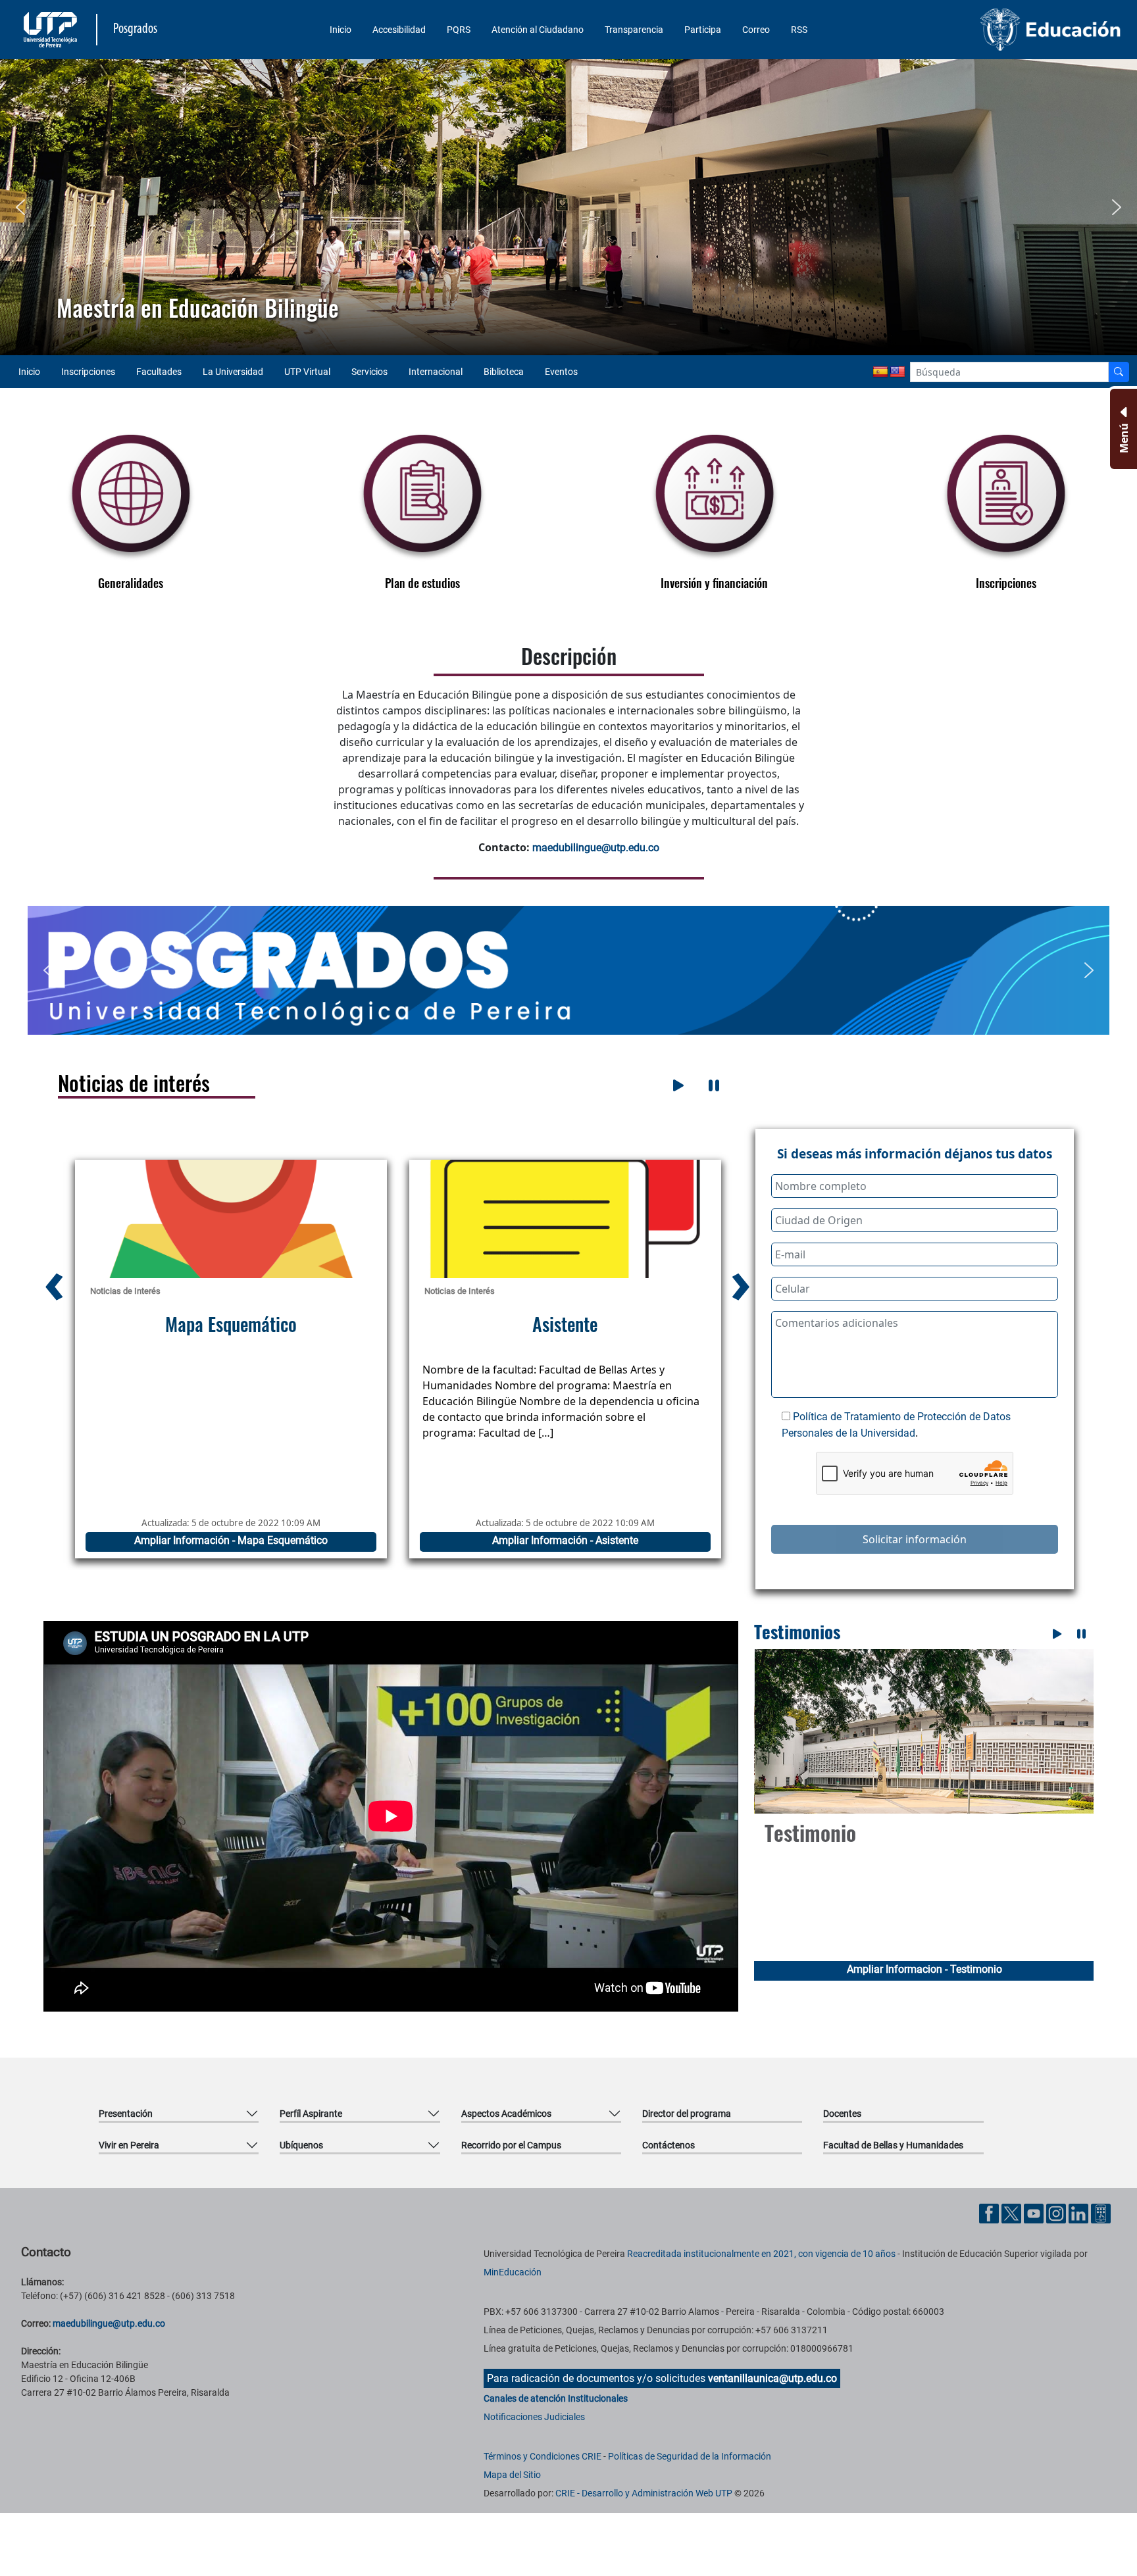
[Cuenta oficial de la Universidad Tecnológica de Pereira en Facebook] (990, 2213)
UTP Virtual (307, 372)
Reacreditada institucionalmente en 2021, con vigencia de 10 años (761, 2254)
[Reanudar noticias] (678, 1085)
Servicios (369, 372)
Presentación (126, 2114)
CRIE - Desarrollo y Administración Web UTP (644, 2493)
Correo (756, 30)
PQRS (459, 30)
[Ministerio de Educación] (993, 30)
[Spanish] (880, 372)
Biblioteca (504, 372)
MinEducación (513, 2272)
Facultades (159, 372)
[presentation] (54, 1280)
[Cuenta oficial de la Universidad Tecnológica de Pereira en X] (1013, 2213)
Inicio (341, 30)
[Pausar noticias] (714, 1085)
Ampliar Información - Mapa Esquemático (565, 1540)
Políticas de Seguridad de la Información (690, 2456)
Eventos (561, 372)
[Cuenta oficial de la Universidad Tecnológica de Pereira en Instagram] (1057, 2213)
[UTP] (52, 30)
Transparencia (634, 30)
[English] (897, 372)
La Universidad (233, 372)
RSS (799, 30)
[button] (20, 207)
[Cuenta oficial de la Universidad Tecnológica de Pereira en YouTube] (1035, 2213)
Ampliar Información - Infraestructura (230, 1540)
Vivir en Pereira (129, 2145)
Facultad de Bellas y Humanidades (893, 2145)
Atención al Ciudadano (538, 30)
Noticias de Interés (125, 1291)
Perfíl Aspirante (311, 2114)
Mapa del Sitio (512, 2475)
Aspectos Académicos (506, 2114)
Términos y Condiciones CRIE (543, 2456)
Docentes (842, 2114)
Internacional (436, 372)
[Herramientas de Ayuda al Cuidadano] (1101, 2213)
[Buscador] (1119, 372)
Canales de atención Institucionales (556, 2398)
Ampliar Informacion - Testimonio (924, 1969)
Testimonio (810, 1832)
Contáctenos (669, 2145)
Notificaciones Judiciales (534, 2417)
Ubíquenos (301, 2145)
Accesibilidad (399, 30)
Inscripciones (88, 372)
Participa (703, 30)
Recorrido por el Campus (511, 2145)
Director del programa (687, 2114)
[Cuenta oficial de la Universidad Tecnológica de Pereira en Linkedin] (1080, 2213)
